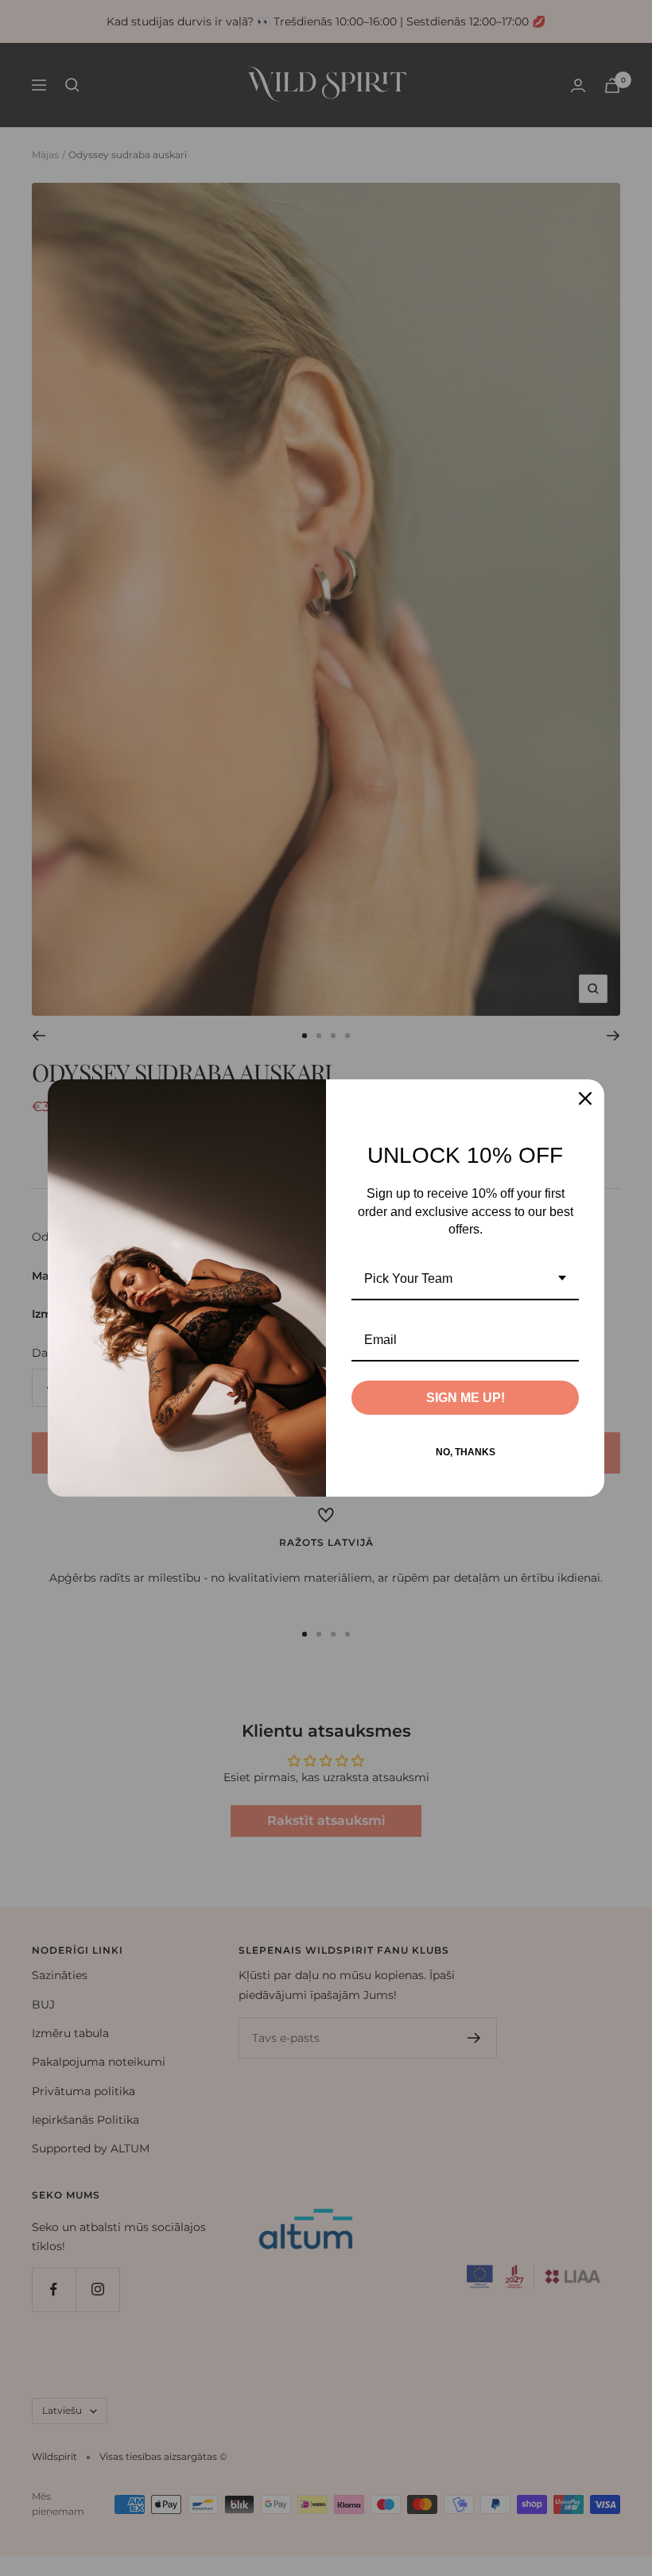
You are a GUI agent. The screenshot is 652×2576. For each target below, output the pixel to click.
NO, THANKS (466, 1452)
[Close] (585, 1098)
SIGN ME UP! (466, 1398)
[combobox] (465, 1279)
